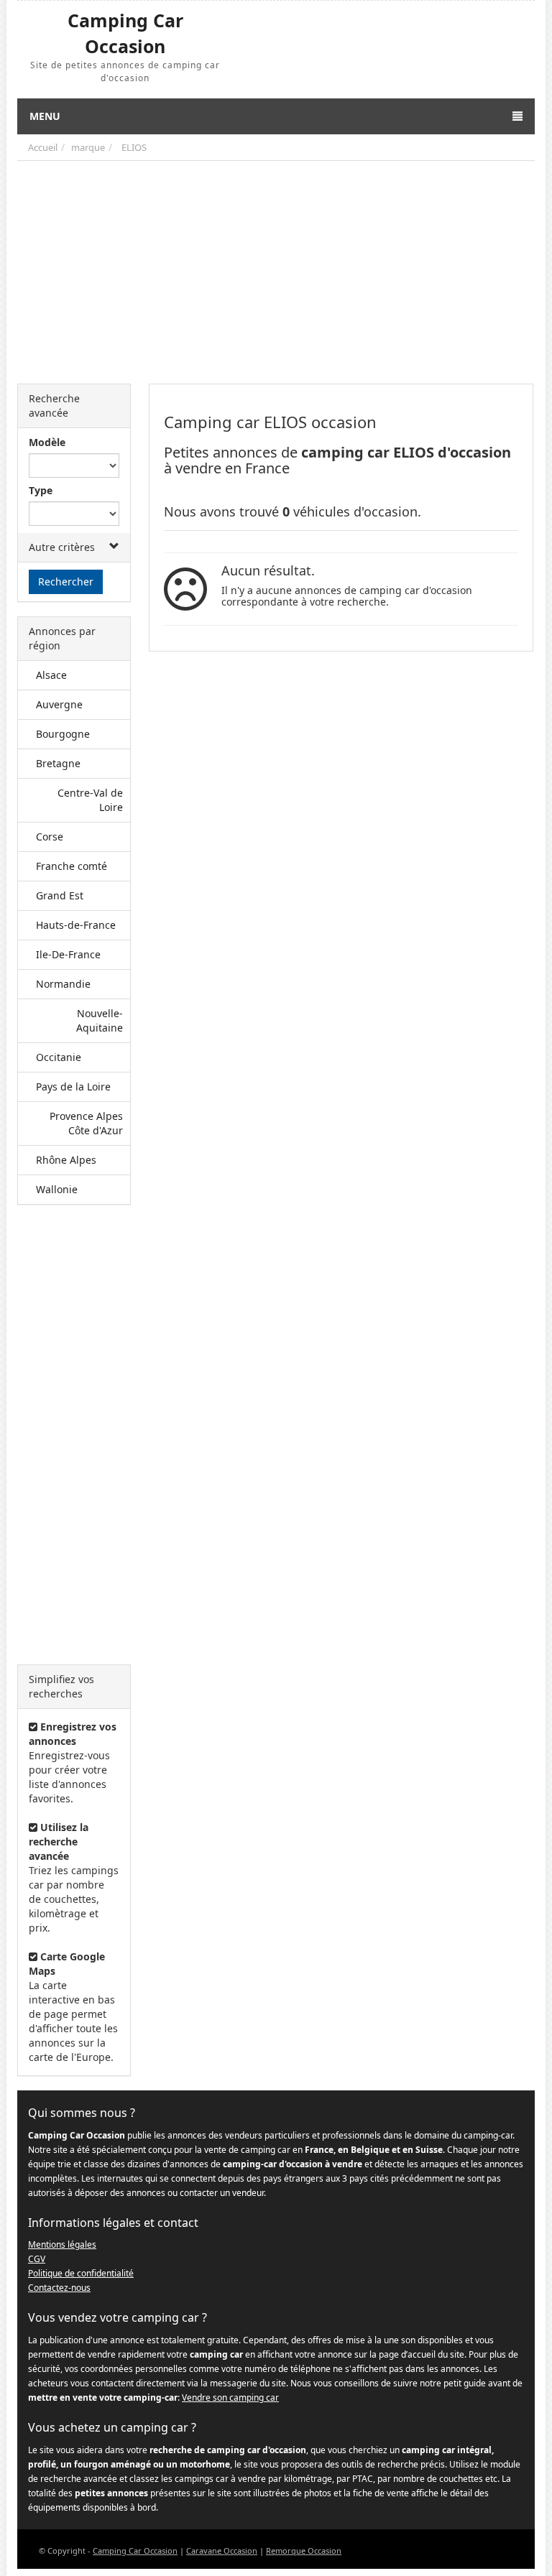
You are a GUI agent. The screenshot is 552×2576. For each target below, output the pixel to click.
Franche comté (72, 866)
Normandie (63, 984)
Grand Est (60, 895)
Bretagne (58, 763)
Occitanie (59, 1057)
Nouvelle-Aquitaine (100, 1020)
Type (41, 490)
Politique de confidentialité (81, 2273)
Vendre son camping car (230, 2397)
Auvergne (59, 704)
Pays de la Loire (73, 1087)
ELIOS (134, 147)
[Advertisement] (276, 269)
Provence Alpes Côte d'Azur (86, 1123)
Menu (45, 116)
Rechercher (66, 582)
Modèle (47, 442)
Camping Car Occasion (135, 2550)
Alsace (51, 675)
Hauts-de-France (76, 925)
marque (88, 147)
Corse (50, 837)
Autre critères (62, 547)
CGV (37, 2259)
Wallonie (57, 1189)
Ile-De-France (68, 954)
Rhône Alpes (66, 1160)
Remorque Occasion (304, 2550)
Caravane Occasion (222, 2550)
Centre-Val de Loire (90, 800)
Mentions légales (62, 2244)
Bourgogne (63, 734)
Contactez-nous (59, 2288)
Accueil (43, 147)
